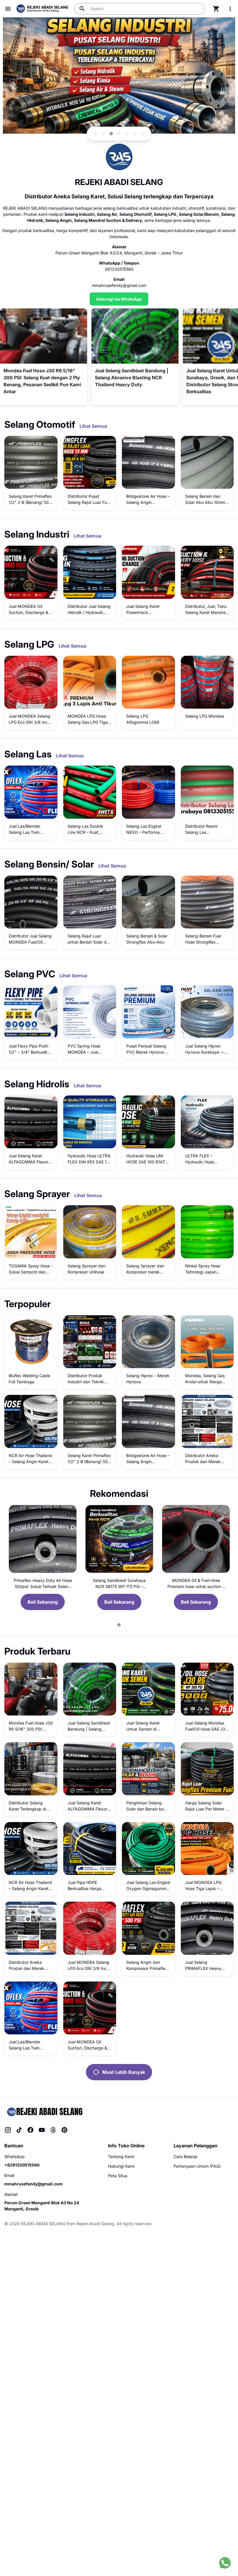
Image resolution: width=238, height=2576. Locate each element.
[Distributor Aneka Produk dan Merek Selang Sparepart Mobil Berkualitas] (207, 1421)
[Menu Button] (8, 9)
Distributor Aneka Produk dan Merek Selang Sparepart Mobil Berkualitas (203, 1459)
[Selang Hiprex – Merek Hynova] (148, 1342)
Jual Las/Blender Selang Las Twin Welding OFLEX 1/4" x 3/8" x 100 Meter (30, 829)
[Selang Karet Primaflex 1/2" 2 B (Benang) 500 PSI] (90, 1421)
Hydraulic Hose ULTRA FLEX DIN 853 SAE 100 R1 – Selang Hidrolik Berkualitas (90, 1159)
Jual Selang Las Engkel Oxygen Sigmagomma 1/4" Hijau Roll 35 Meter (148, 1886)
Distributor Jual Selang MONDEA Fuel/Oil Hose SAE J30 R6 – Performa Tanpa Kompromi (30, 939)
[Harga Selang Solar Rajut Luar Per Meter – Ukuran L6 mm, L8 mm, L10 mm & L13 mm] (207, 1769)
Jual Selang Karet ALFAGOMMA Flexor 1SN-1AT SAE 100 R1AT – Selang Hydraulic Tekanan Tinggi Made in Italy (31, 1159)
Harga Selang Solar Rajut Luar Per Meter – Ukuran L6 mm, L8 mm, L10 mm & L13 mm (207, 1806)
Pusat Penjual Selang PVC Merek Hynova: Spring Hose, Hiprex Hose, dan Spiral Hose (147, 1049)
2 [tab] (103, 134)
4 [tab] (119, 134)
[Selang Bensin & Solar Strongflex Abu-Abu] (148, 902)
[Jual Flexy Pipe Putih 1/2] (31, 1012)
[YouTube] (42, 2130)
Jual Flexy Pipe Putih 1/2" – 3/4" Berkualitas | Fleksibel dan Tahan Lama (30, 1049)
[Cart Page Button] (216, 9)
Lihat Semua (93, 426)
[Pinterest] (64, 2130)
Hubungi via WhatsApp (119, 299)
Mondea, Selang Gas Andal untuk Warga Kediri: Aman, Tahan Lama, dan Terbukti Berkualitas (205, 1379)
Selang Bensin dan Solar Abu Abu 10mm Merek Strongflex (205, 500)
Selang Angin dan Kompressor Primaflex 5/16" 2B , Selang (147, 1966)
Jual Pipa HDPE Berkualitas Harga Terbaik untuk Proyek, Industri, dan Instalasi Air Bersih (89, 1886)
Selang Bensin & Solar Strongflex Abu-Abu (147, 939)
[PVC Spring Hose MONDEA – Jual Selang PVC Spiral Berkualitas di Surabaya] (90, 1012)
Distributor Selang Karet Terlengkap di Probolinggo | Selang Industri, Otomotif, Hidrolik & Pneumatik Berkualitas (29, 1806)
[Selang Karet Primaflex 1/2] (31, 462)
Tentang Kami (121, 2156)
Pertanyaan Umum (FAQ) (197, 2166)
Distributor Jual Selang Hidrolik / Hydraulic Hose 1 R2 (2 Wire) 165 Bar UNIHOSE (89, 610)
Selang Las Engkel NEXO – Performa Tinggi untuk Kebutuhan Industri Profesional (144, 829)
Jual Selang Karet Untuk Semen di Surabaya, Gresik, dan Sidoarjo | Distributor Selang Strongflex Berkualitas (147, 1726)
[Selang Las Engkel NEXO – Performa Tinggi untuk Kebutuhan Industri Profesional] (148, 792)
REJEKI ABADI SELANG (43, 2224)
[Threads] (53, 2130)
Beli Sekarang (43, 1602)
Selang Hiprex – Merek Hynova (148, 1379)
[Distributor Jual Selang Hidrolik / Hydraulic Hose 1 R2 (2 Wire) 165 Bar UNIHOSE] (90, 572)
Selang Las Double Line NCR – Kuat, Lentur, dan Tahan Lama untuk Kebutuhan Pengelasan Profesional (90, 829)
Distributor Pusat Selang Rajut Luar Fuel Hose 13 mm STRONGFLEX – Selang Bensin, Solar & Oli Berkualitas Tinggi (89, 500)
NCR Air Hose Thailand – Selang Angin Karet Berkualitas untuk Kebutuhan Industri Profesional (30, 1459)
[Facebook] (30, 2130)
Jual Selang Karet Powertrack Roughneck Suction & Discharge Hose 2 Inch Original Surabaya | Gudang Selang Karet (148, 610)
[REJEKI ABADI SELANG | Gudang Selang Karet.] (42, 9)
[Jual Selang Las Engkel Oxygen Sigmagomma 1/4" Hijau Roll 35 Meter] (148, 1849)
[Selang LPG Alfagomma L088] (148, 682)
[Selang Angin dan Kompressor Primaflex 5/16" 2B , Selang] (148, 1928)
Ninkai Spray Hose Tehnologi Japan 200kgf (203, 1269)
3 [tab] (111, 134)
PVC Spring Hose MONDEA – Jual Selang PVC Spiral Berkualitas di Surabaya (85, 1049)
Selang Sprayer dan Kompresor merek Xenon (145, 1269)
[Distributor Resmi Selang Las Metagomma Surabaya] (207, 792)
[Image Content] (119, 76)
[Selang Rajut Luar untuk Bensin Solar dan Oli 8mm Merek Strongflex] (90, 902)
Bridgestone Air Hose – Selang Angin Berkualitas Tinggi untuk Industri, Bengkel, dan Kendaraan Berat (148, 500)
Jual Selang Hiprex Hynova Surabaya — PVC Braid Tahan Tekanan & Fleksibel (205, 1049)
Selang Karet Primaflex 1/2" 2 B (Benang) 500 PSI (30, 500)
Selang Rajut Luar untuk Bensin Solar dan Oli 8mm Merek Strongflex (89, 939)
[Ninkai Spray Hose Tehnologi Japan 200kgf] (207, 1232)
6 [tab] (135, 134)
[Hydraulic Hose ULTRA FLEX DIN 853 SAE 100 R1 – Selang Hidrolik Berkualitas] (90, 1122)
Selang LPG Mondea (205, 716)
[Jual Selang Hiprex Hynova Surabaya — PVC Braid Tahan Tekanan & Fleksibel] (207, 1012)
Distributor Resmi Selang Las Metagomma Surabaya (207, 829)
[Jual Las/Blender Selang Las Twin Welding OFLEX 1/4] (31, 792)
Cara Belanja (185, 2156)
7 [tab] (143, 134)
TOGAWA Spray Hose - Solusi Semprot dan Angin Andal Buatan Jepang (31, 1269)
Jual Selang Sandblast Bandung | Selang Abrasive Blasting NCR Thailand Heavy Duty (89, 1726)
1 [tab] (95, 134)
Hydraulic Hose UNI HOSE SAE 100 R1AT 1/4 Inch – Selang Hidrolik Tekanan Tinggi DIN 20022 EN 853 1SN (147, 1159)
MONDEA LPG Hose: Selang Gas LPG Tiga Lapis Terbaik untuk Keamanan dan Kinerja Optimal (89, 719)
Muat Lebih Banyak (124, 2072)
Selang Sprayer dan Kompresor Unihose (86, 1269)
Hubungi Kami (121, 2166)
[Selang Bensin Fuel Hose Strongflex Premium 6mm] (207, 902)
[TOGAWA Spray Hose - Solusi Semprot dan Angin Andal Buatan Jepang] (31, 1232)
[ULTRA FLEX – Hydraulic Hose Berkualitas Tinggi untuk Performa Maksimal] (207, 1122)
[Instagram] (8, 2130)
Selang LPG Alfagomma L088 (143, 719)
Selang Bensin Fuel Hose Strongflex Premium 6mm (203, 939)
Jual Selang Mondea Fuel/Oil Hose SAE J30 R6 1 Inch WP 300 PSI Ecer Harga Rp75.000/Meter (207, 1726)
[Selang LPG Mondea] (207, 682)
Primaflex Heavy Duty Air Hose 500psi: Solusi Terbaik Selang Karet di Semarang (43, 1584)
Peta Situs (118, 2176)
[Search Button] (82, 9)
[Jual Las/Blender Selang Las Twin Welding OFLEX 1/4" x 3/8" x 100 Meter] (31, 2008)
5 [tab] (127, 134)
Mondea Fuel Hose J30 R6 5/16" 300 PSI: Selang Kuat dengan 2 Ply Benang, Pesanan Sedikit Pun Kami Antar (31, 1726)
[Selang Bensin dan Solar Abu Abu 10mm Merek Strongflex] (207, 462)
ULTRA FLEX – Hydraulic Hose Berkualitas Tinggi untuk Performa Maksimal (202, 1159)
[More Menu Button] (230, 9)
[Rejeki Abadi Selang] (44, 2111)
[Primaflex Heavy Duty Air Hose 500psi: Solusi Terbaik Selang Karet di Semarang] (43, 1539)
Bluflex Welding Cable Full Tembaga (29, 1379)
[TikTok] (19, 2130)
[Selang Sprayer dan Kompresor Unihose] (90, 1232)
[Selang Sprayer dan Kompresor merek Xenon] (148, 1232)
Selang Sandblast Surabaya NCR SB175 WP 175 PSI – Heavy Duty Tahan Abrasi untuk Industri (119, 1584)
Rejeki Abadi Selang (95, 2224)
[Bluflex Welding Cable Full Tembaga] (31, 1342)
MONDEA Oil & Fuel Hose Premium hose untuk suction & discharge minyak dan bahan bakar (196, 1584)
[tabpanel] (119, 76)
